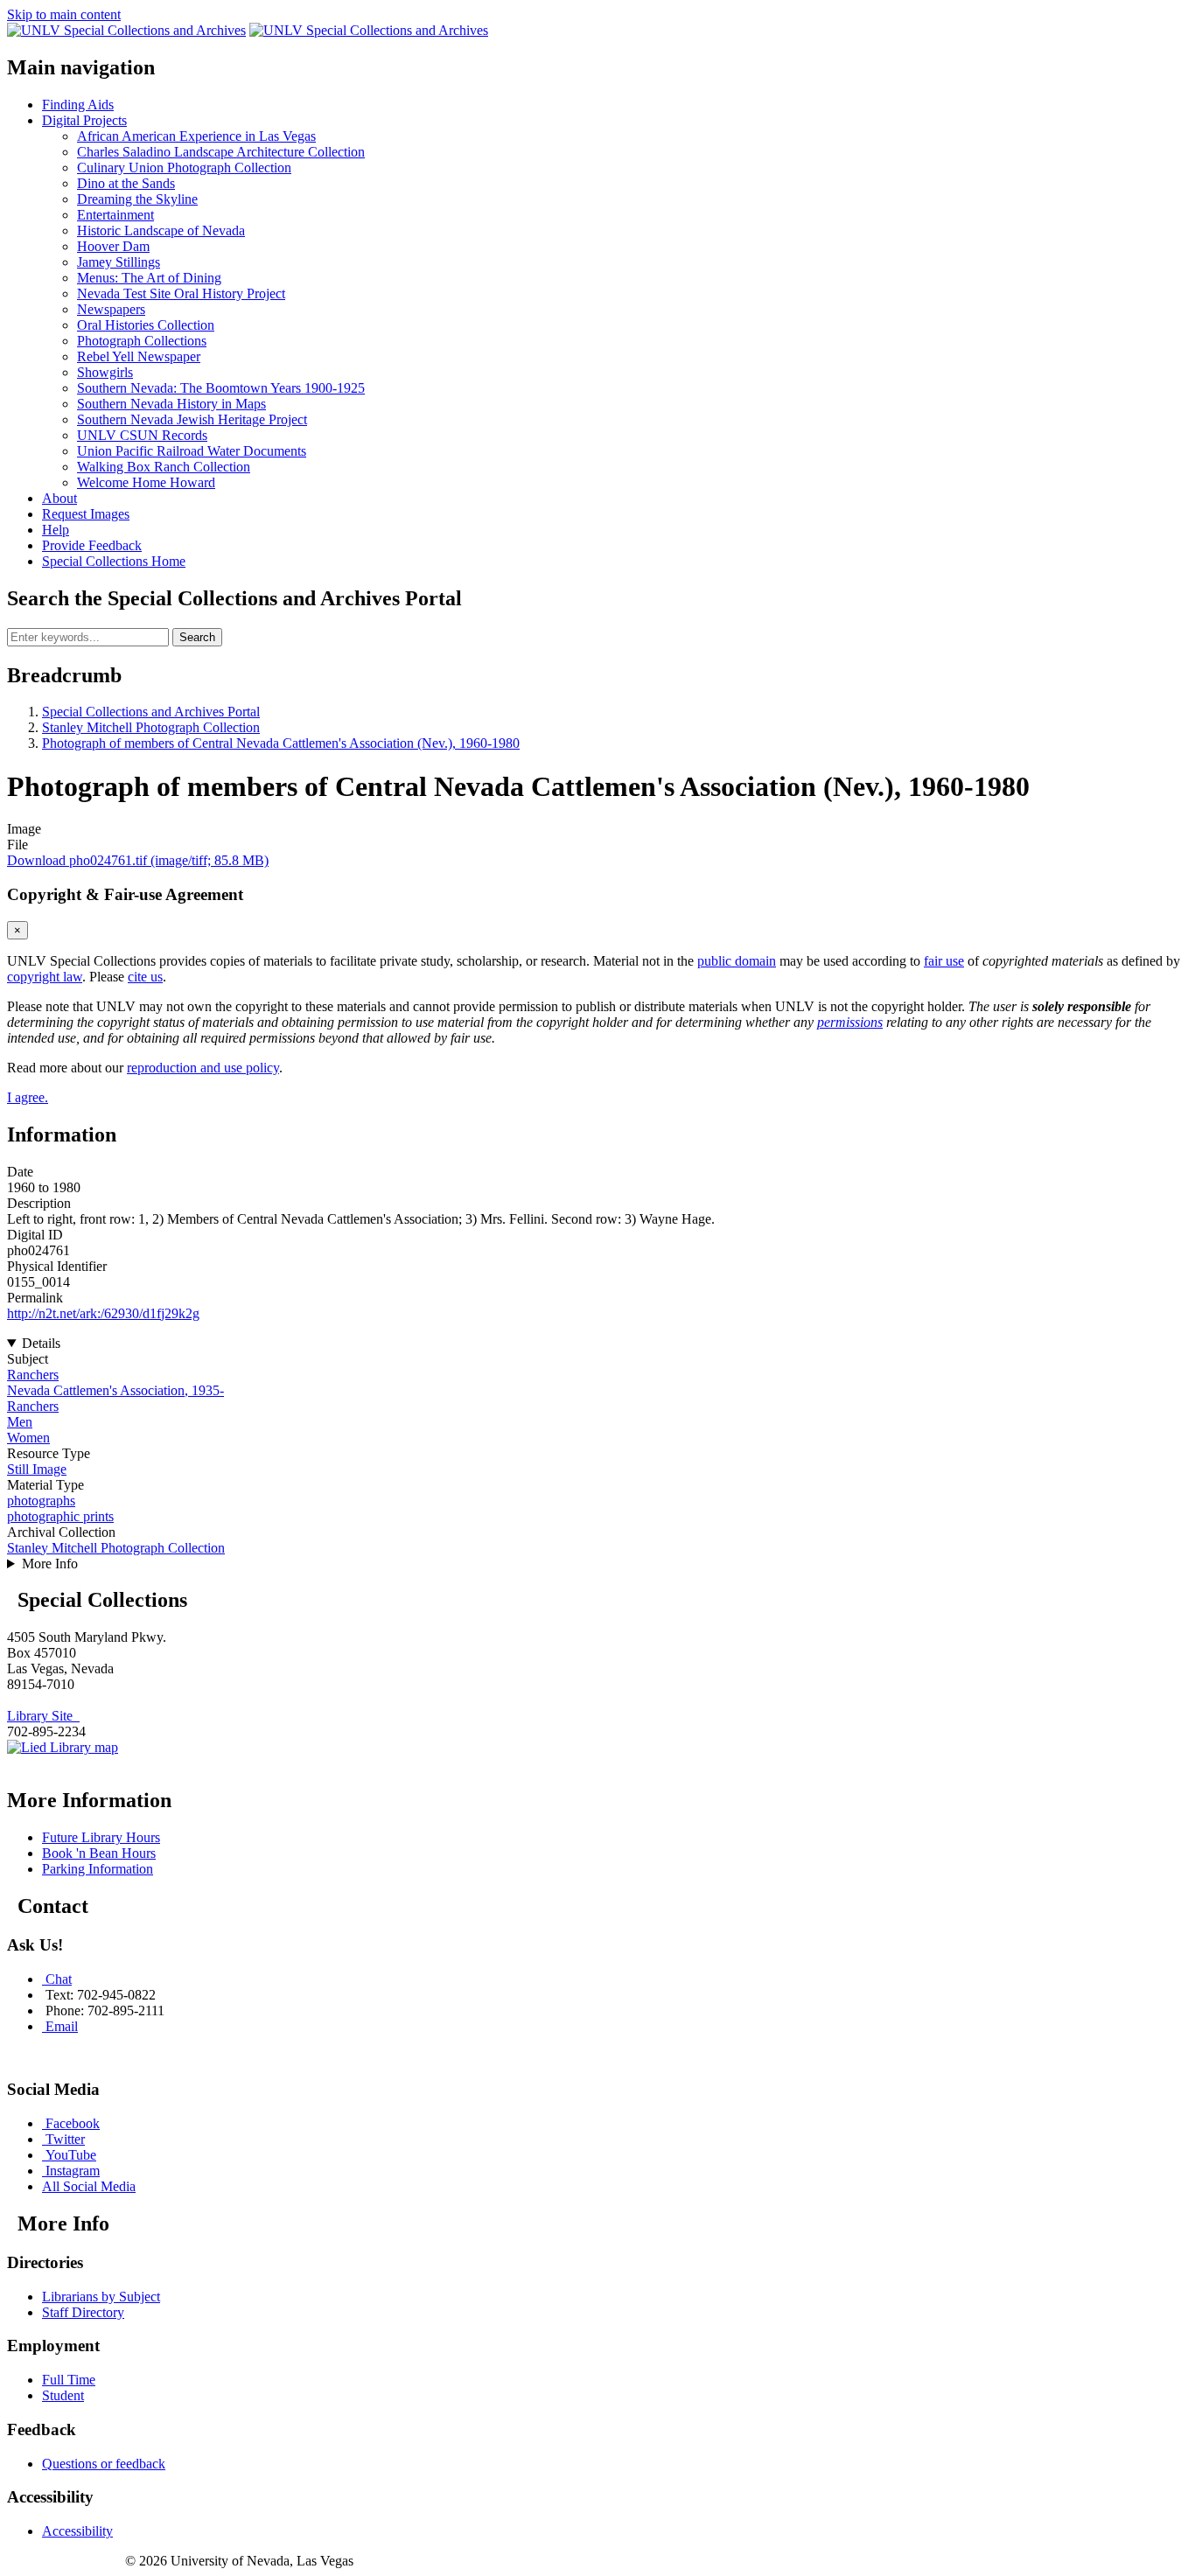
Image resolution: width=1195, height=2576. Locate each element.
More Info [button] (50, 1564)
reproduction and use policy (203, 1068)
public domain (737, 961)
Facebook (73, 2123)
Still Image (37, 1469)
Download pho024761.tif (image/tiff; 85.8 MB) (138, 860)
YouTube (71, 2155)
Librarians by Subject (101, 2297)
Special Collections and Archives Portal (151, 712)
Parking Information (98, 1869)
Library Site (43, 1716)
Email (62, 2026)
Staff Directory (83, 2312)
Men (20, 1422)
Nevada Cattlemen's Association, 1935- (115, 1390)
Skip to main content (64, 14)
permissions (850, 1022)
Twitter (65, 2139)
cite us (145, 977)
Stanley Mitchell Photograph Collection (151, 727)
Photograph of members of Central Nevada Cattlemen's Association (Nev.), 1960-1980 (281, 743)
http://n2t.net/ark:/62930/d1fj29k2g (103, 1313)
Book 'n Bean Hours (99, 1853)
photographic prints (60, 1516)
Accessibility (77, 2531)
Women (28, 1438)
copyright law (45, 977)
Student (63, 2395)
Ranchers (33, 1375)
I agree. (28, 1097)
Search (197, 637)
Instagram (73, 2171)
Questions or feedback (104, 2464)
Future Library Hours (101, 1837)
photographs (41, 1501)
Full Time (69, 2380)
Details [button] (41, 1343)
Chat (59, 1979)
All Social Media (89, 2186)
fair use (944, 961)
